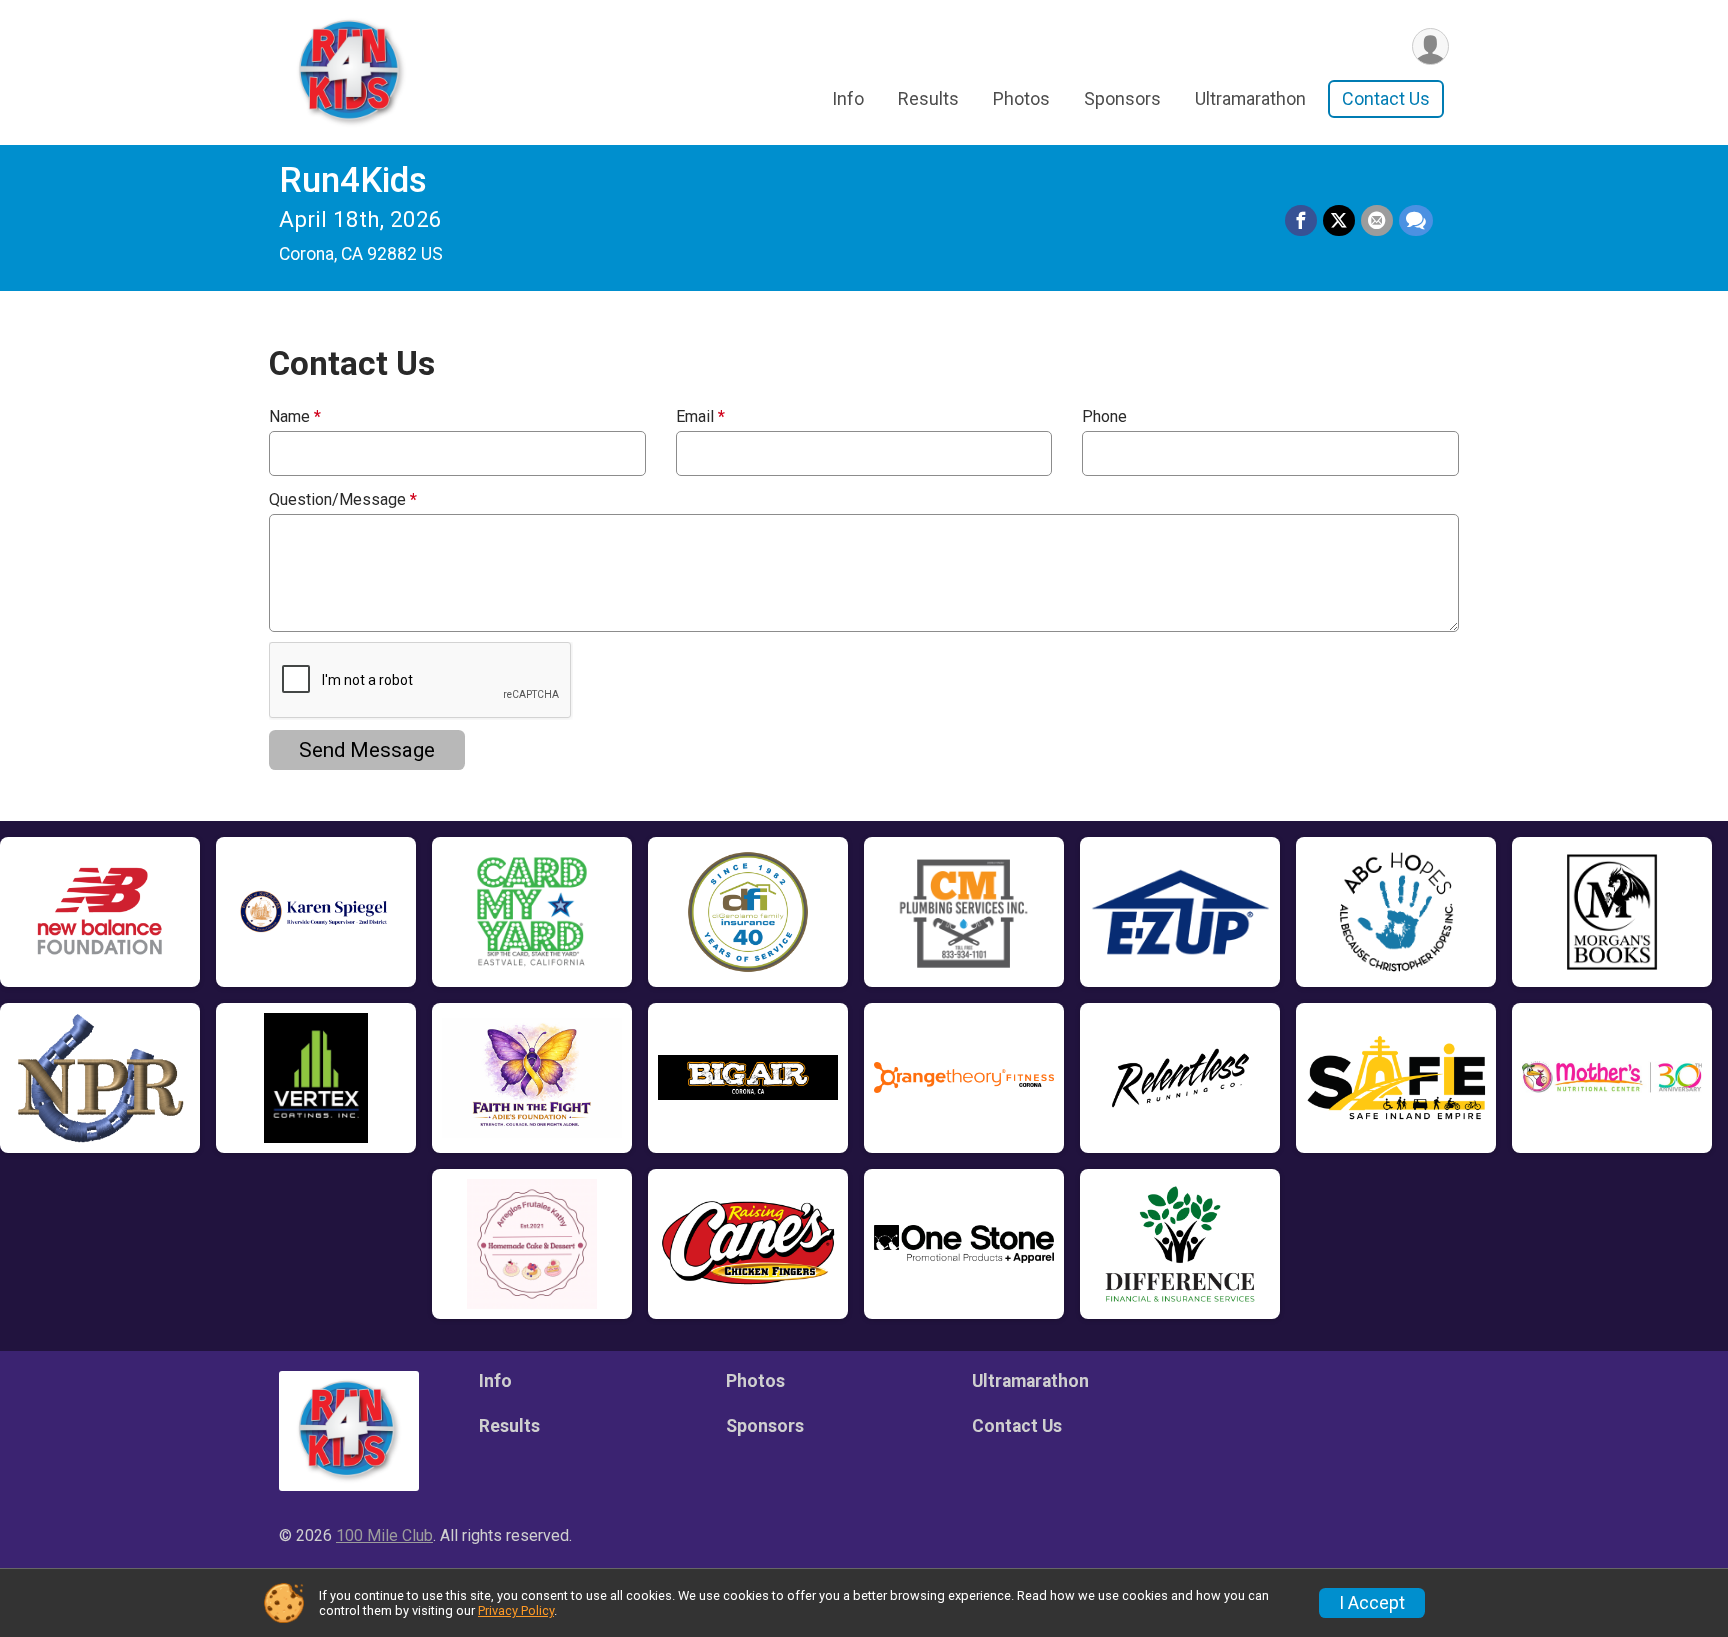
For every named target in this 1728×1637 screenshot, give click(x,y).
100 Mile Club (384, 1535)
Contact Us (1386, 98)
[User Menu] (1430, 46)
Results (928, 98)
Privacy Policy (516, 1610)
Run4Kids (353, 180)
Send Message (367, 750)
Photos (1021, 98)
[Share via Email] (1377, 221)
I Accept (1372, 1603)
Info (848, 98)
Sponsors (1122, 98)
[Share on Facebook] (1301, 221)
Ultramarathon (1250, 98)
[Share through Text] (1416, 221)
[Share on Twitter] (1339, 221)
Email (700, 417)
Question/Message (343, 500)
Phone (1104, 417)
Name (295, 417)
